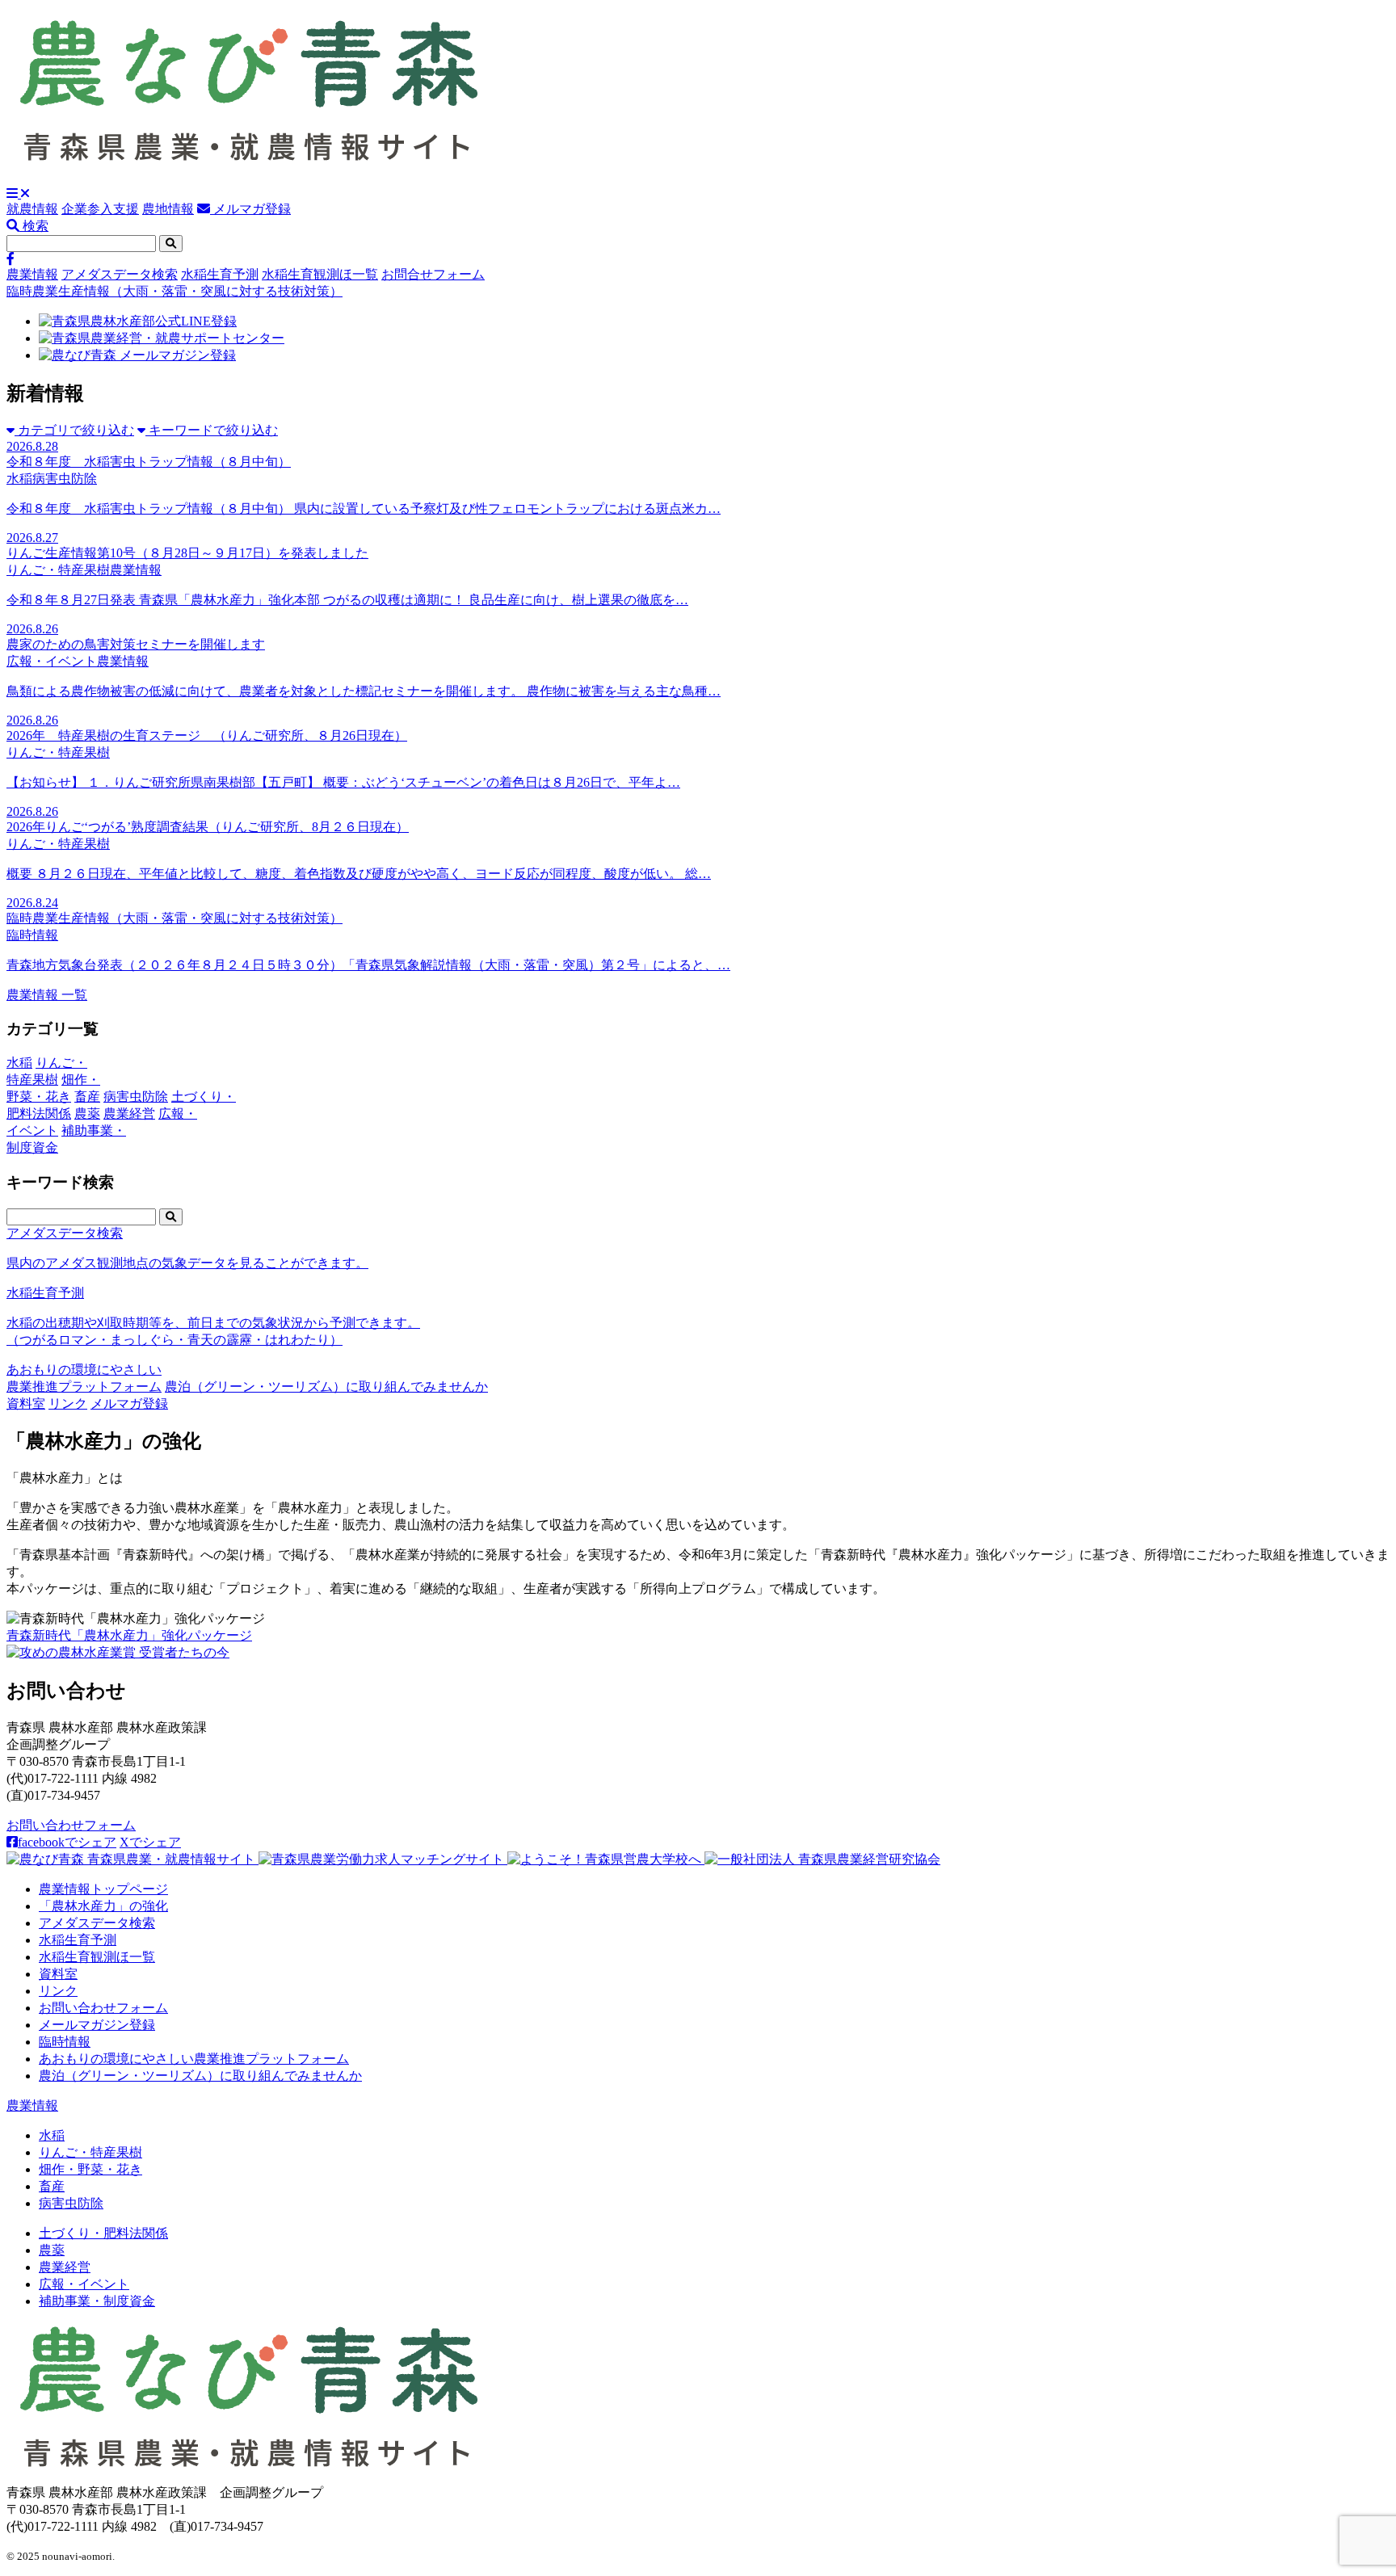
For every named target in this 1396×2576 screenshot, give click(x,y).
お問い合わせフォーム (71, 1825)
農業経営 (65, 2267)
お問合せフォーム (433, 274)
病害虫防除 (71, 2203)
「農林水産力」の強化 (103, 1906)
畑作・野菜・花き (90, 2169)
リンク (68, 1404)
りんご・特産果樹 (90, 2152)
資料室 (26, 1404)
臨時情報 (65, 2042)
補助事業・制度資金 (97, 2301)
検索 (34, 226)
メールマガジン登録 (97, 2025)
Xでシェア (150, 1842)
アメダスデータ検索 (120, 274)
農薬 (52, 2250)
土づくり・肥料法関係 (103, 2233)
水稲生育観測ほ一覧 (320, 274)
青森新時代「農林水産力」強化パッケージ (129, 1635)
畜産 (52, 2186)
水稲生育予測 (220, 274)
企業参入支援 (100, 209)
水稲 (52, 2135)
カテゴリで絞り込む (74, 430)
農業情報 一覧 (47, 995)
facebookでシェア (67, 1842)
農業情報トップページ (103, 1889)
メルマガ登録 (250, 209)
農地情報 (168, 209)
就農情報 (32, 209)
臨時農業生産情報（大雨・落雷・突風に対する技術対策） (174, 291)
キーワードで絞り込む (212, 430)
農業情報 (32, 274)
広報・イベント (84, 2284)
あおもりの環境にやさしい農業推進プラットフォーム (194, 2059)
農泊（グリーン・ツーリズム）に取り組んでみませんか (326, 1387)
